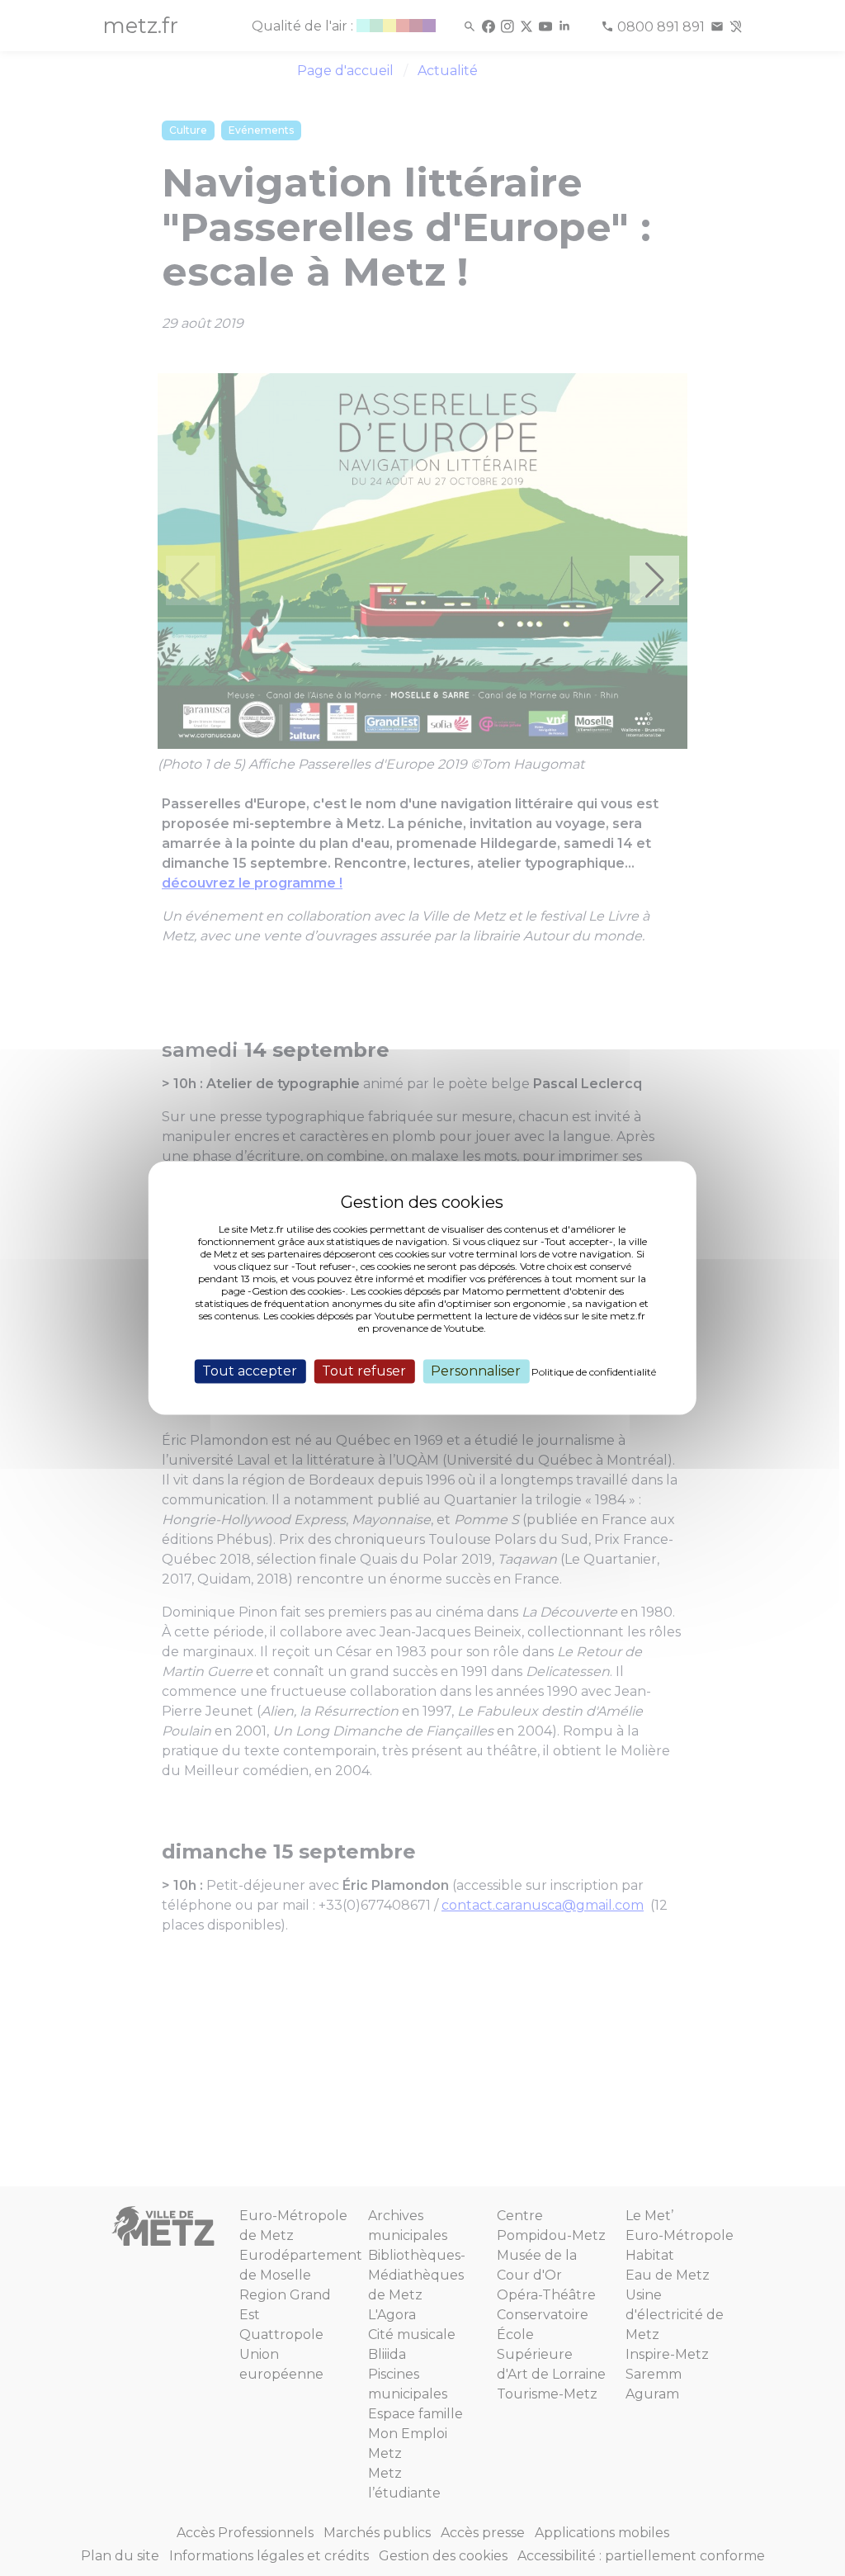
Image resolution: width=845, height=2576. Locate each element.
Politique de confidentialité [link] (594, 1372)
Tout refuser (364, 1371)
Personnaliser (476, 1371)
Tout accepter (250, 1371)
